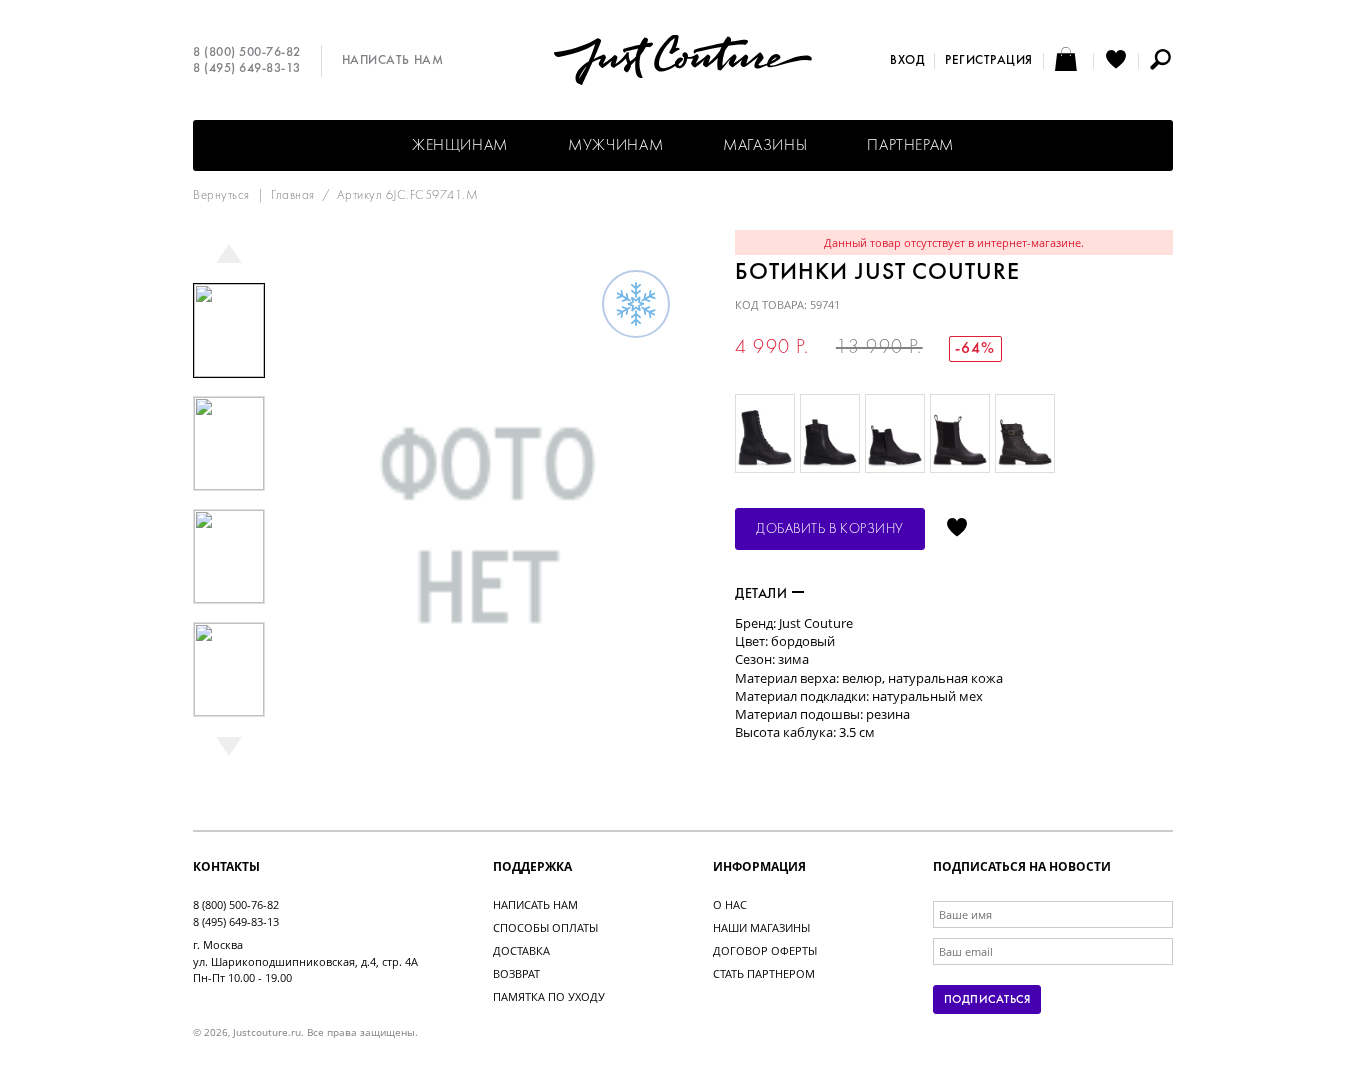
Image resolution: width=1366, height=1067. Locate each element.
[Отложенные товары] (1116, 61)
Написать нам (392, 61)
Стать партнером (764, 973)
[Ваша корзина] (1068, 61)
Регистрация (989, 61)
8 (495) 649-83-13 (247, 69)
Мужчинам (615, 146)
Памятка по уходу (549, 996)
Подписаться (987, 1000)
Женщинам (460, 146)
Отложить (957, 529)
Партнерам (910, 146)
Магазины (765, 146)
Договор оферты (765, 950)
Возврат (516, 973)
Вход (907, 61)
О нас (730, 904)
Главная (293, 196)
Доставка (521, 950)
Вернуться (221, 196)
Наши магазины (761, 927)
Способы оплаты (545, 927)
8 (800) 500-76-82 (247, 53)
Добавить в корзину (830, 529)
